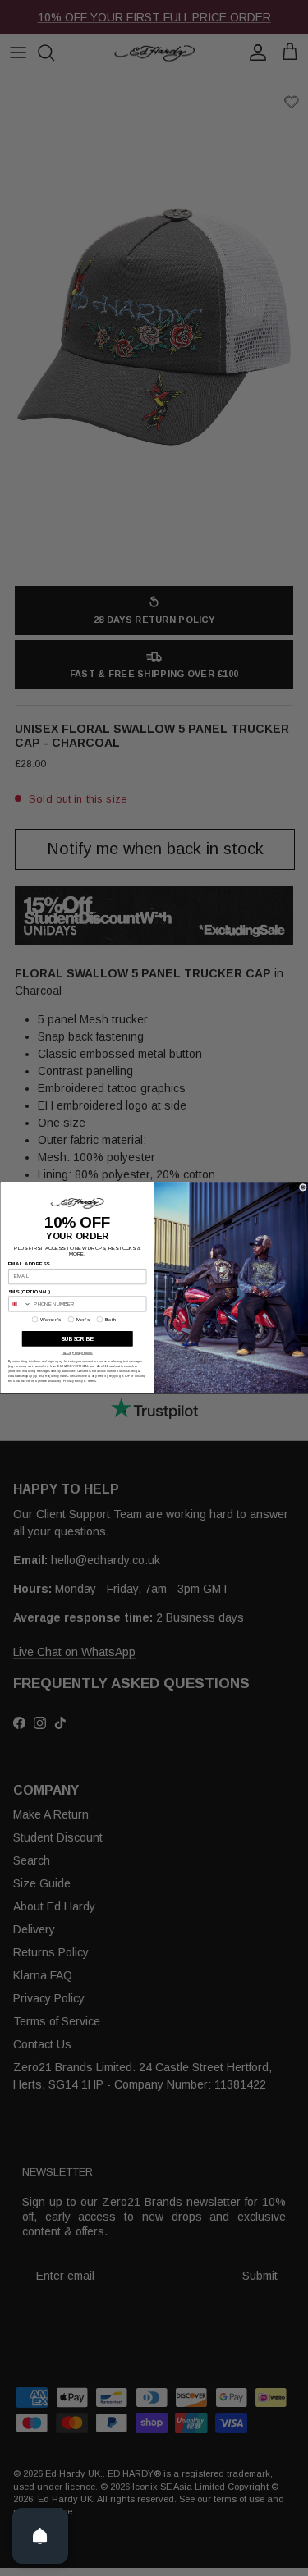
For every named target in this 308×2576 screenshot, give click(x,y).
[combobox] (19, 1304)
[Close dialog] (303, 1187)
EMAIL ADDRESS (29, 1265)
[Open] (40, 2536)
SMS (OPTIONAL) (29, 1292)
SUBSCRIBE (77, 1339)
